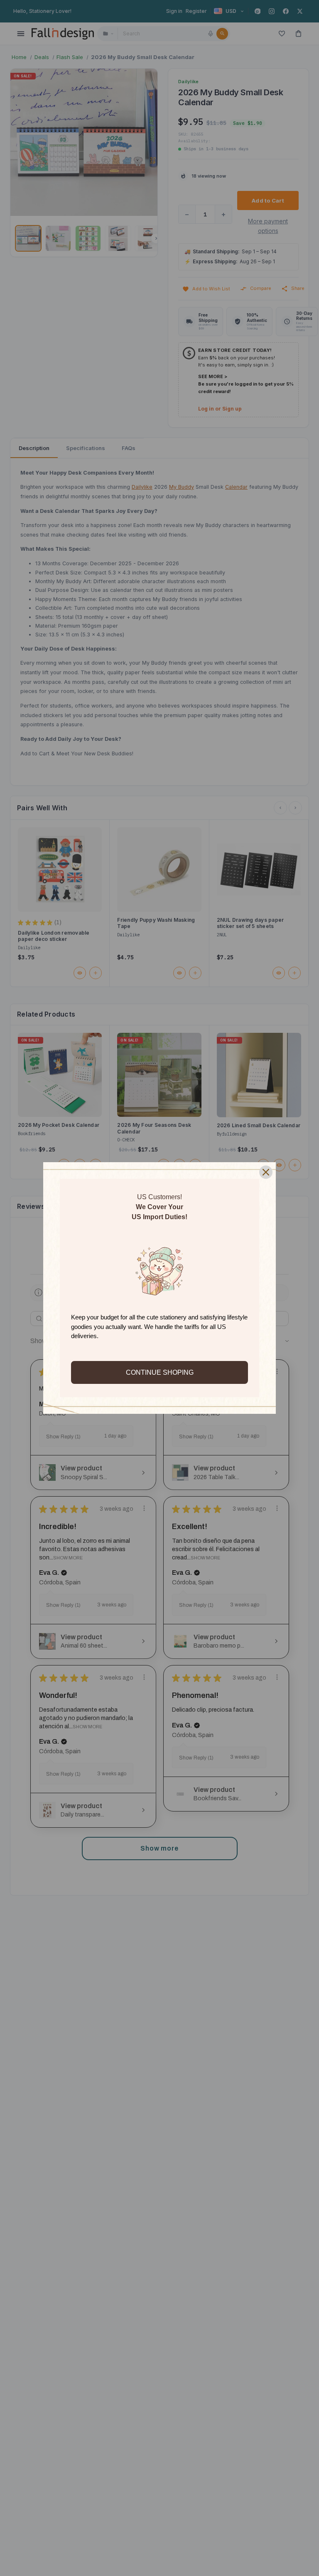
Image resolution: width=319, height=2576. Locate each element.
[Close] (266, 1172)
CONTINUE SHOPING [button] (160, 1372)
